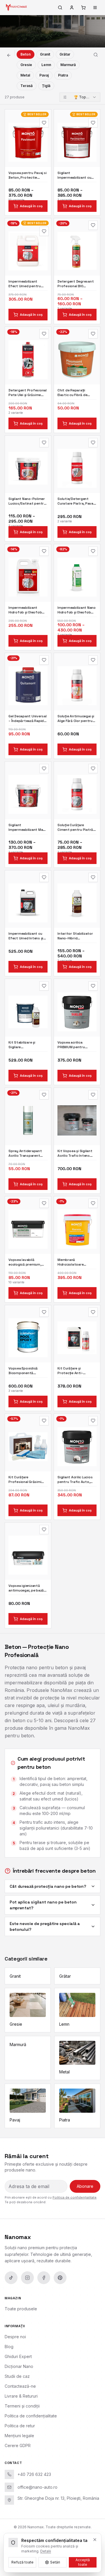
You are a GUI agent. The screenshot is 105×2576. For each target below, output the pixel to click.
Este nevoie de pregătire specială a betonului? (45, 1926)
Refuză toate (22, 2562)
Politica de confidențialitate (75, 2197)
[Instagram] (27, 2278)
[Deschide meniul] (95, 8)
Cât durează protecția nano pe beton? (48, 1886)
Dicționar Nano (19, 2366)
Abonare (85, 2186)
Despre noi (15, 2337)
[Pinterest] (60, 2278)
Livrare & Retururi (21, 2396)
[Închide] (95, 2540)
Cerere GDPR (18, 2445)
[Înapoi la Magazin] (9, 55)
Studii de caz (17, 2376)
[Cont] (72, 8)
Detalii (46, 2551)
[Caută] (60, 8)
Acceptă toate (83, 2562)
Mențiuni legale (19, 2436)
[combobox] (80, 97)
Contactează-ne (20, 2386)
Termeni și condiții (22, 2406)
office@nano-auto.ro (37, 2487)
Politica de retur (20, 2426)
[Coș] (83, 8)
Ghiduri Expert (18, 2356)
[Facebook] (44, 2278)
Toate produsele (21, 2309)
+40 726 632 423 (34, 2474)
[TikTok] (11, 2278)
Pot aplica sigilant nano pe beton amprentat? (43, 1905)
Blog (9, 2347)
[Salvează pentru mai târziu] (44, 123)
